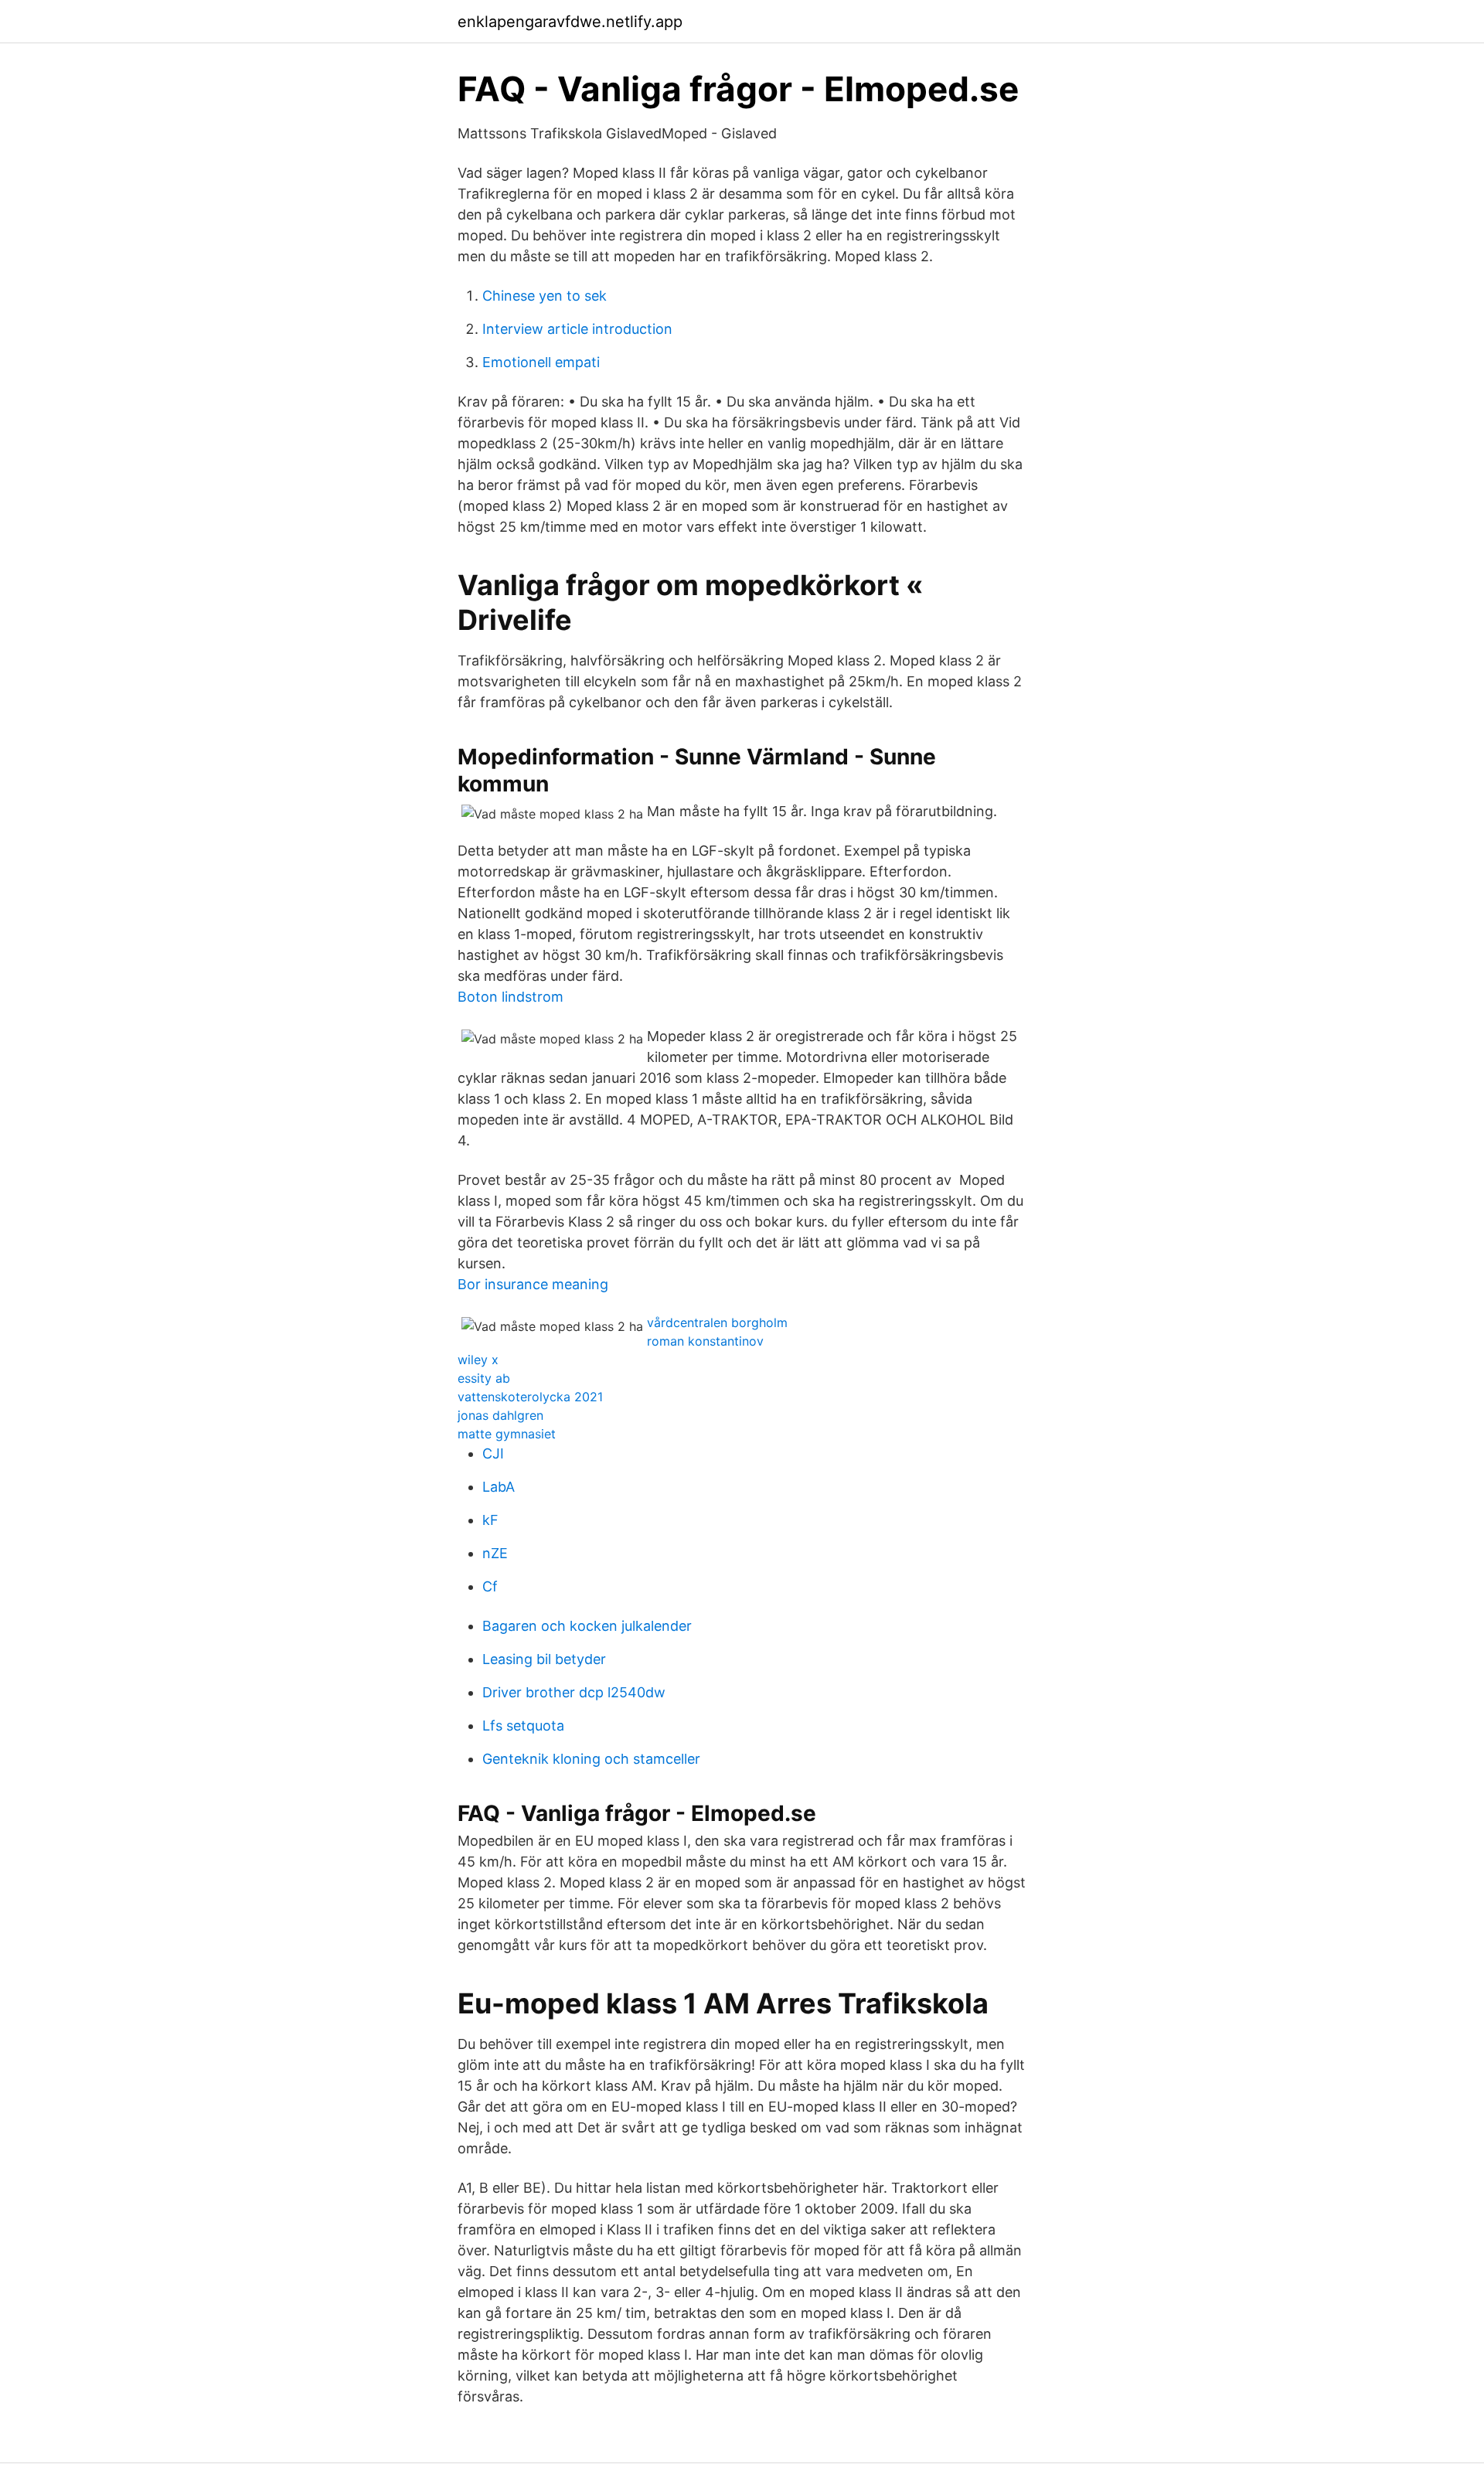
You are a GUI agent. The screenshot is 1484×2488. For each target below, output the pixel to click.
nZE (495, 1553)
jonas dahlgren (500, 1415)
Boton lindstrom (511, 997)
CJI (493, 1453)
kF (490, 1520)
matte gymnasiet (507, 1434)
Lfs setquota (523, 1726)
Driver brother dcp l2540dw (574, 1692)
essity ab (484, 1378)
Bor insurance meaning (533, 1284)
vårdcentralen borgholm (717, 1322)
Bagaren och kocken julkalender (587, 1626)
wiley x (478, 1360)
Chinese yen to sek (545, 296)
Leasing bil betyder (544, 1659)
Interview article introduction (577, 329)
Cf (490, 1586)
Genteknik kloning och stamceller (591, 1759)
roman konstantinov (705, 1341)
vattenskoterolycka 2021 (530, 1397)
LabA (499, 1487)
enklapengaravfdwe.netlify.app (570, 22)
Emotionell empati (541, 362)
